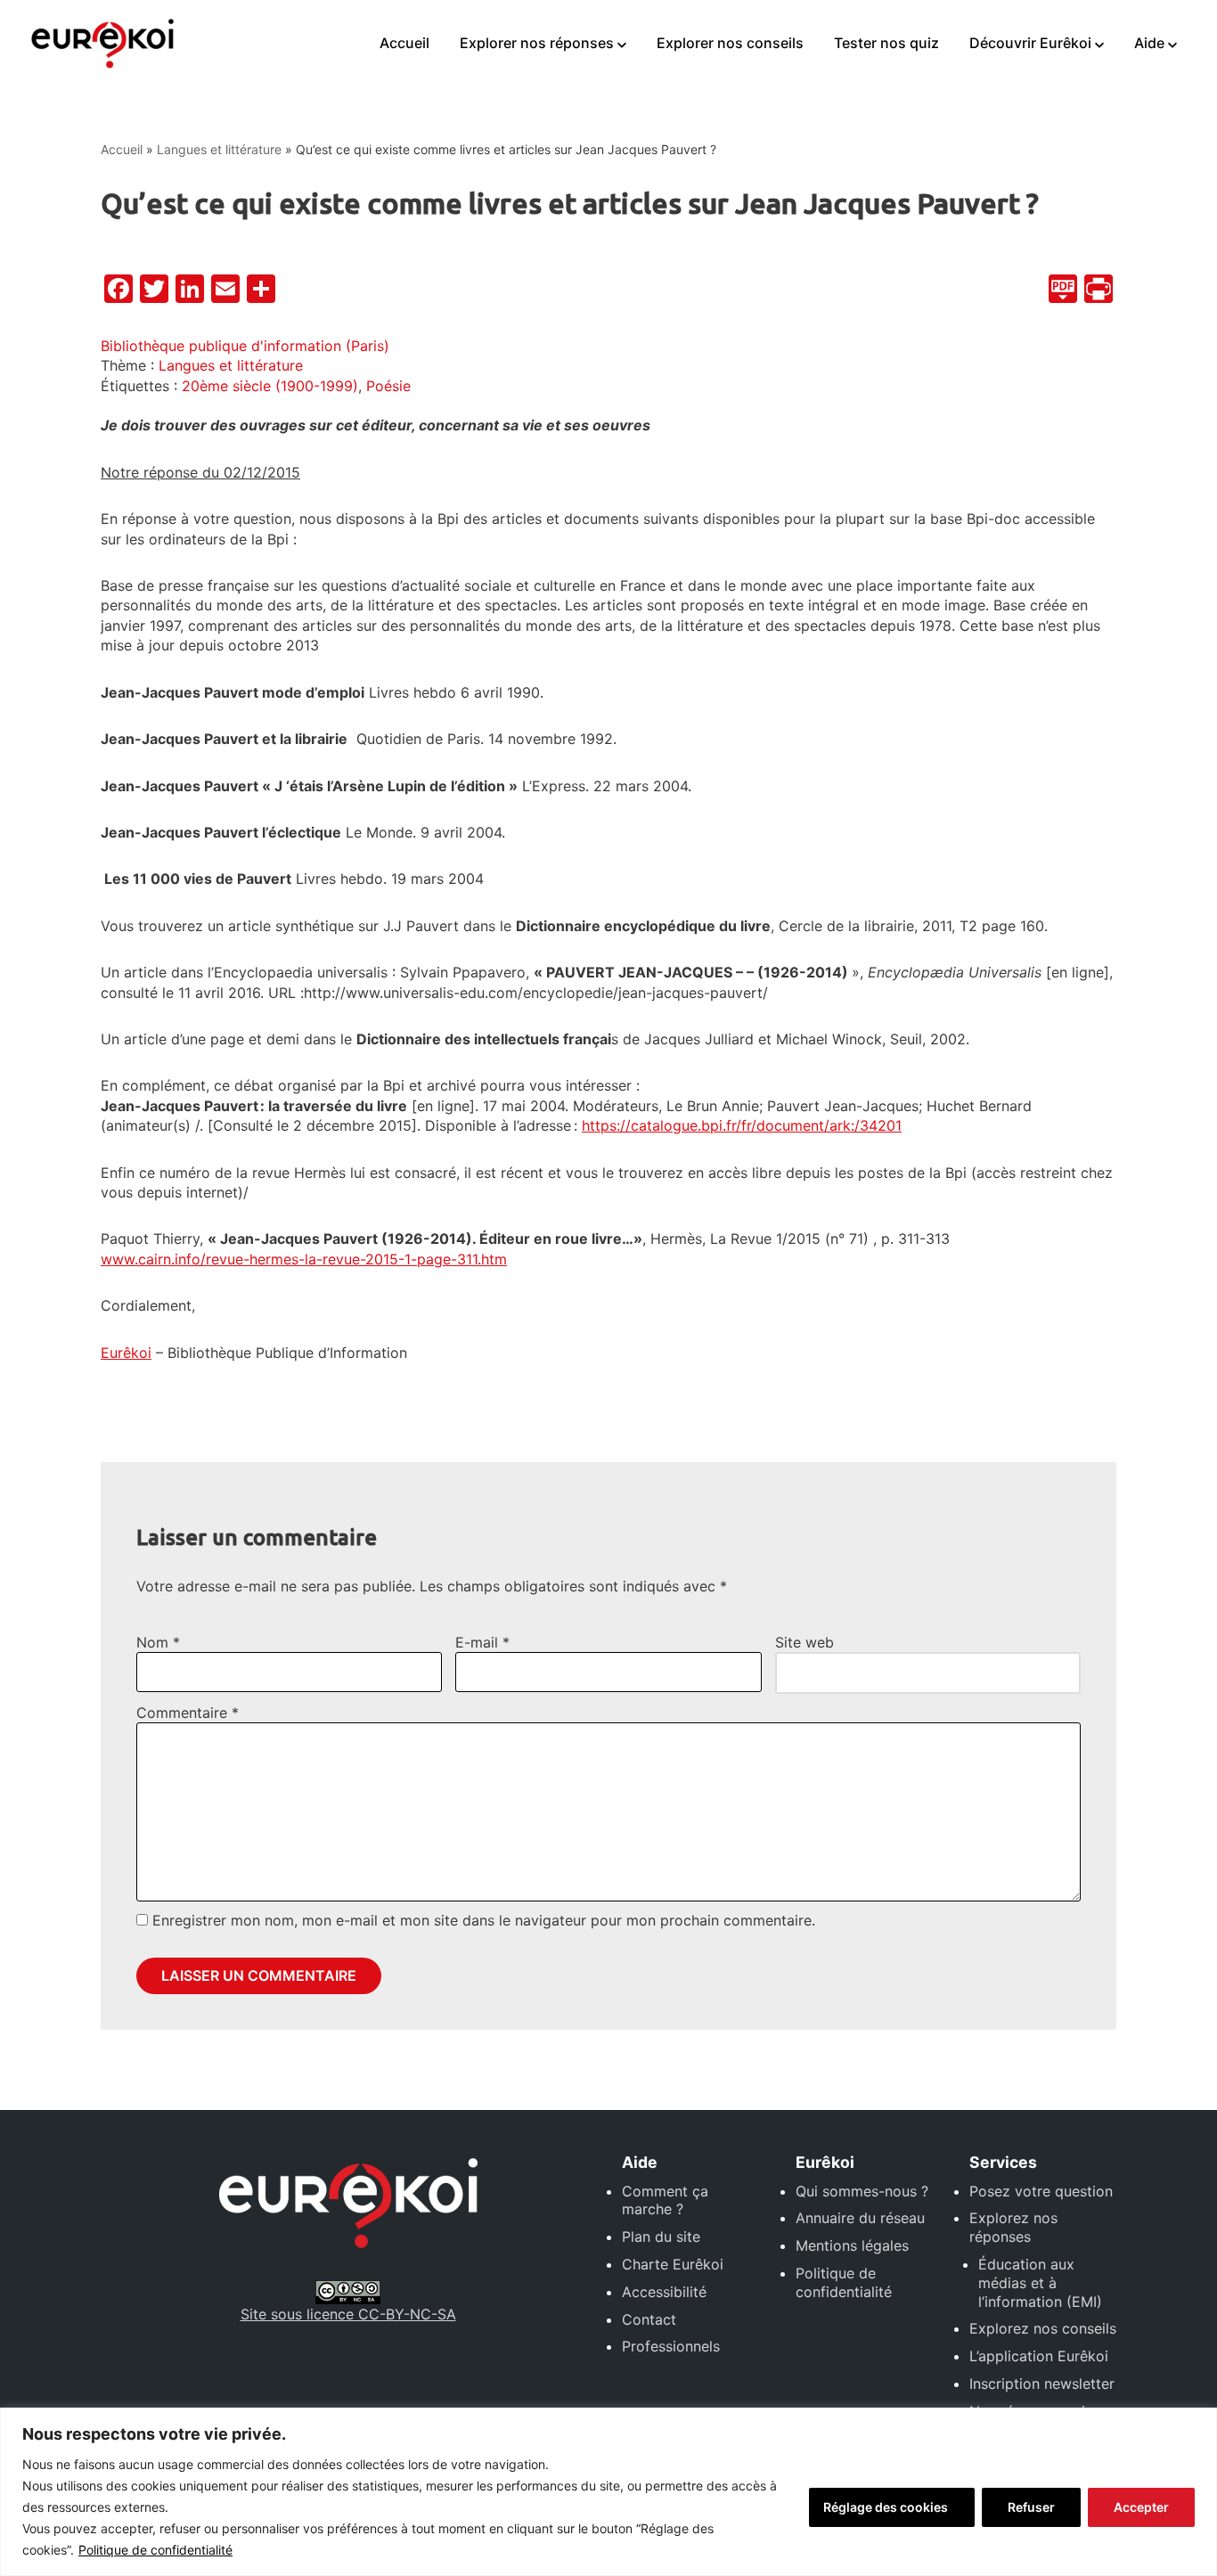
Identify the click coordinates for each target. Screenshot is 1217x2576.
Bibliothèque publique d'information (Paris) (245, 346)
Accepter (1141, 2507)
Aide (1149, 43)
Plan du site (661, 2237)
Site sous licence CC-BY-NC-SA (348, 2314)
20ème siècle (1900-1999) (270, 386)
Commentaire (188, 1713)
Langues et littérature (219, 149)
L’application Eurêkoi (1039, 2356)
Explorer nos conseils (730, 43)
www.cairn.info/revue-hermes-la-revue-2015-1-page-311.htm (304, 1259)
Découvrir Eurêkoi (1030, 43)
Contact (649, 2319)
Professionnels (671, 2346)
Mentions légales (852, 2245)
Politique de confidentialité (155, 2550)
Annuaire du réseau (860, 2218)
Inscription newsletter (1042, 2384)
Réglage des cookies (886, 2507)
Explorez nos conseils (1043, 2328)
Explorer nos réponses (537, 43)
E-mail (482, 1642)
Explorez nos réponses (1013, 2227)
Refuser (1031, 2507)
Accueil (404, 43)
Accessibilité (664, 2292)
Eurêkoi (126, 1353)
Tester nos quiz (886, 43)
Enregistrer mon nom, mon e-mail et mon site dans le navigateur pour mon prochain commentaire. (484, 1920)
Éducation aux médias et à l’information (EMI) (1040, 2283)
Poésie (388, 386)
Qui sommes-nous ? (862, 2191)
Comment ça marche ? (665, 2200)
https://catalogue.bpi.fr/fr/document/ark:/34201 (742, 1125)
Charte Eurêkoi (673, 2264)
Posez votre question (1041, 2191)
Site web (805, 1642)
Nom (158, 1642)
